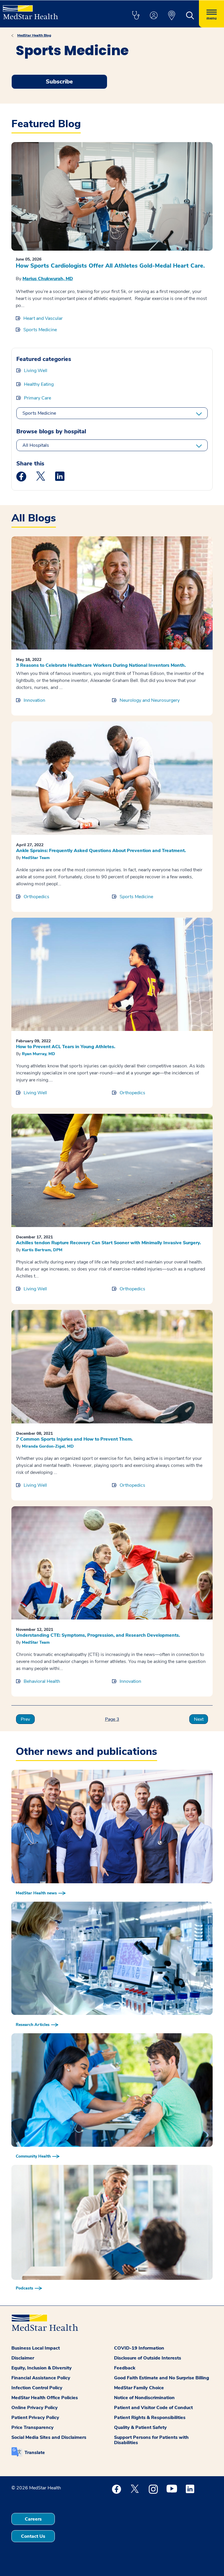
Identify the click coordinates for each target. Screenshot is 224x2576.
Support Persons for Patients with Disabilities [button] (151, 2440)
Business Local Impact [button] (36, 2348)
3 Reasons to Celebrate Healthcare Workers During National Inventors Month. (101, 665)
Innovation (34, 700)
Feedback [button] (125, 2368)
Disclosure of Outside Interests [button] (148, 2358)
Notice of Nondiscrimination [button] (144, 2398)
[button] (136, 16)
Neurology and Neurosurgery (150, 700)
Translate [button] (35, 2453)
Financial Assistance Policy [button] (41, 2378)
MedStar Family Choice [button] (139, 2388)
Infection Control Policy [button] (37, 2388)
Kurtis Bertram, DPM (42, 1250)
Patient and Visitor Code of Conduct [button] (153, 2408)
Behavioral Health (42, 1681)
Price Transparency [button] (33, 2427)
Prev (25, 1719)
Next (199, 1719)
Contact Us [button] (33, 2536)
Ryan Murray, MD (38, 1054)
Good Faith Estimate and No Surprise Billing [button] (162, 2378)
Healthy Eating (39, 384)
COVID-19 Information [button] (139, 2348)
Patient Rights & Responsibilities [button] (150, 2418)
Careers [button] (33, 2519)
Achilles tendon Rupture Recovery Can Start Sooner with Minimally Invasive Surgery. (108, 1243)
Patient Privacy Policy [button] (35, 2418)
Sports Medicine (40, 330)
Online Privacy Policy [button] (35, 2408)
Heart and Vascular (43, 318)
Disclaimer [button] (23, 2358)
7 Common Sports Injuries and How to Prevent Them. (74, 1439)
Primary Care (37, 398)
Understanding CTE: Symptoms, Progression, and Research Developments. (98, 1635)
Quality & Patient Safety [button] (140, 2427)
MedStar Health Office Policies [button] (45, 2398)
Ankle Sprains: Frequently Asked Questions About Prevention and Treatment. (101, 851)
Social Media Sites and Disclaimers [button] (49, 2437)
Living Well (36, 371)
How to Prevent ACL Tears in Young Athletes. (66, 1047)
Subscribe (59, 82)
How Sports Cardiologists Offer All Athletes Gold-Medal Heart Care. (110, 266)
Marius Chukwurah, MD (48, 279)
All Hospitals (36, 445)
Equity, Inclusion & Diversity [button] (42, 2368)
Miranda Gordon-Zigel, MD (48, 1446)
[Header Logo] (30, 10)
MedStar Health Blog (34, 35)
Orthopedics (36, 897)
